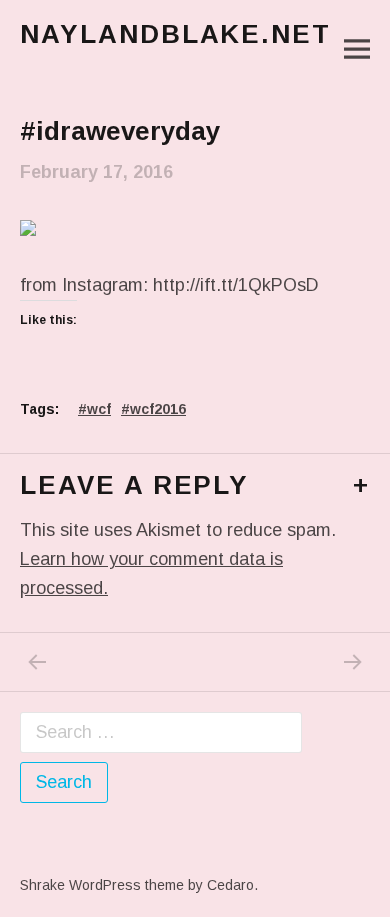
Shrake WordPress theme (102, 885)
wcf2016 (158, 409)
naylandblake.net (175, 34)
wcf (99, 409)
